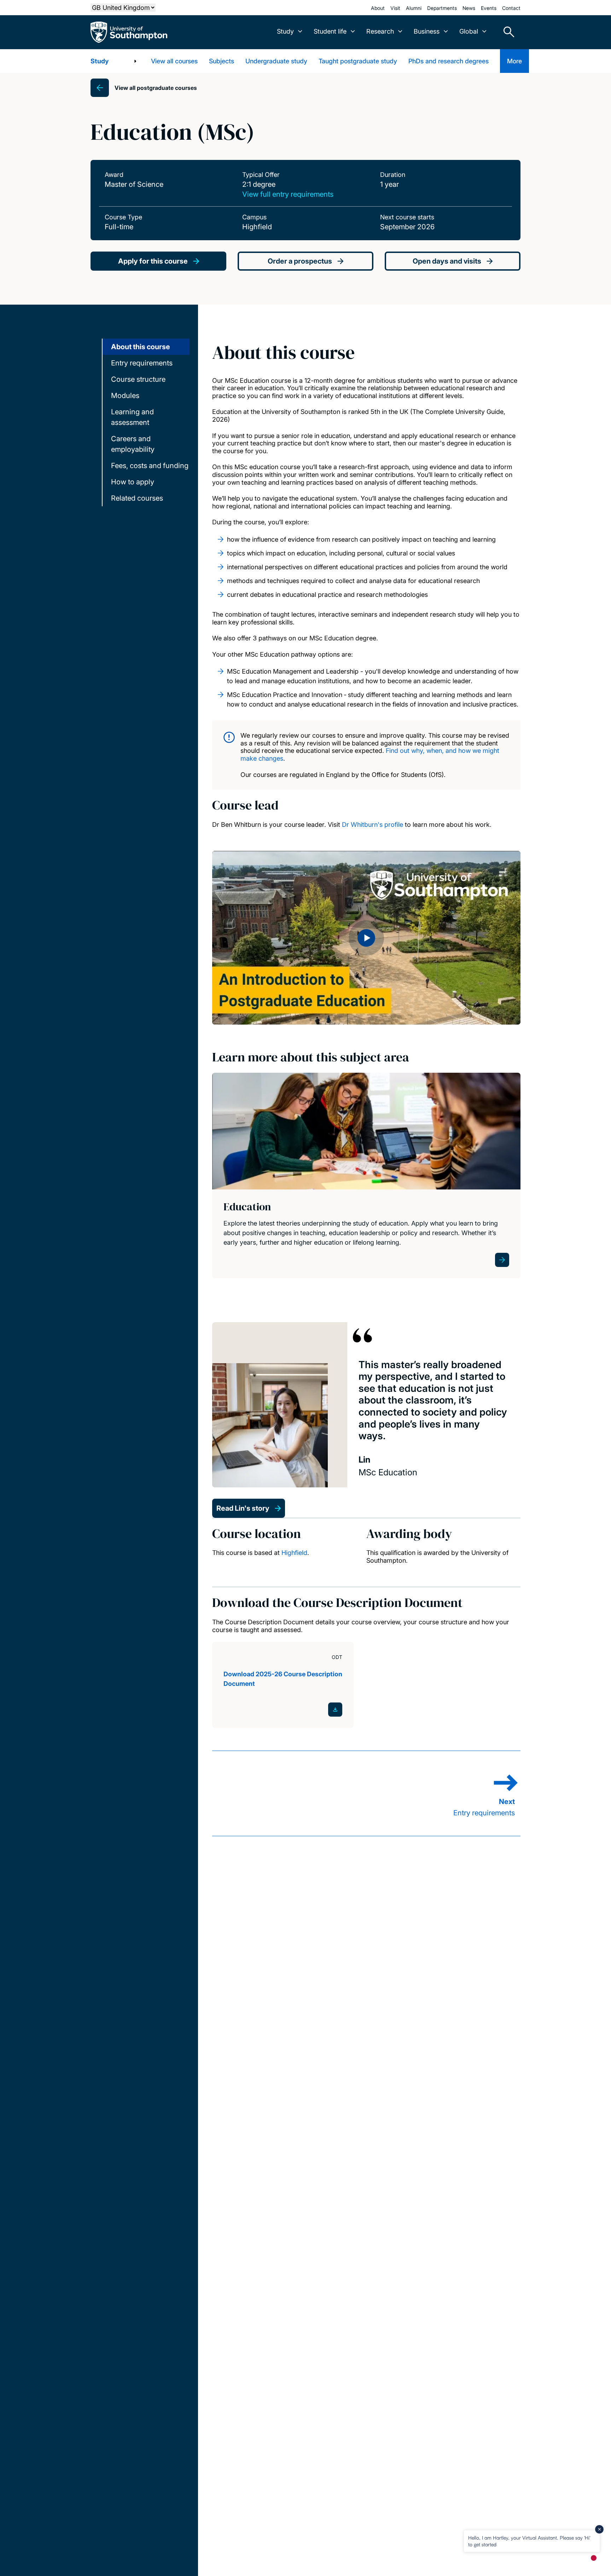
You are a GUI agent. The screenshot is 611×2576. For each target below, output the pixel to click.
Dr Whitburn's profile (373, 825)
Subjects (222, 61)
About (378, 8)
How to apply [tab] (133, 482)
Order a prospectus (300, 261)
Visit (395, 8)
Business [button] (427, 31)
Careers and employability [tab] (133, 444)
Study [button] (285, 31)
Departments (442, 8)
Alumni (414, 8)
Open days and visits (447, 261)
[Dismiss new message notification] (599, 2529)
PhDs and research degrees (449, 61)
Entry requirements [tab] (142, 363)
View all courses (174, 61)
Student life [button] (330, 31)
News (469, 8)
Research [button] (380, 31)
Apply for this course (153, 261)
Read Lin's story (243, 1508)
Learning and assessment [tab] (132, 417)
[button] (366, 938)
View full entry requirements (288, 194)
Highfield (294, 1553)
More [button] (514, 61)
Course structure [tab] (138, 379)
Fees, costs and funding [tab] (150, 466)
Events (489, 8)
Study (100, 61)
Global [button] (469, 31)
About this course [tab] (141, 347)
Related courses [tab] (137, 498)
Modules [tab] (125, 396)
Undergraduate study (276, 61)
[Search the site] (506, 32)
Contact (511, 8)
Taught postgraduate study (358, 61)
